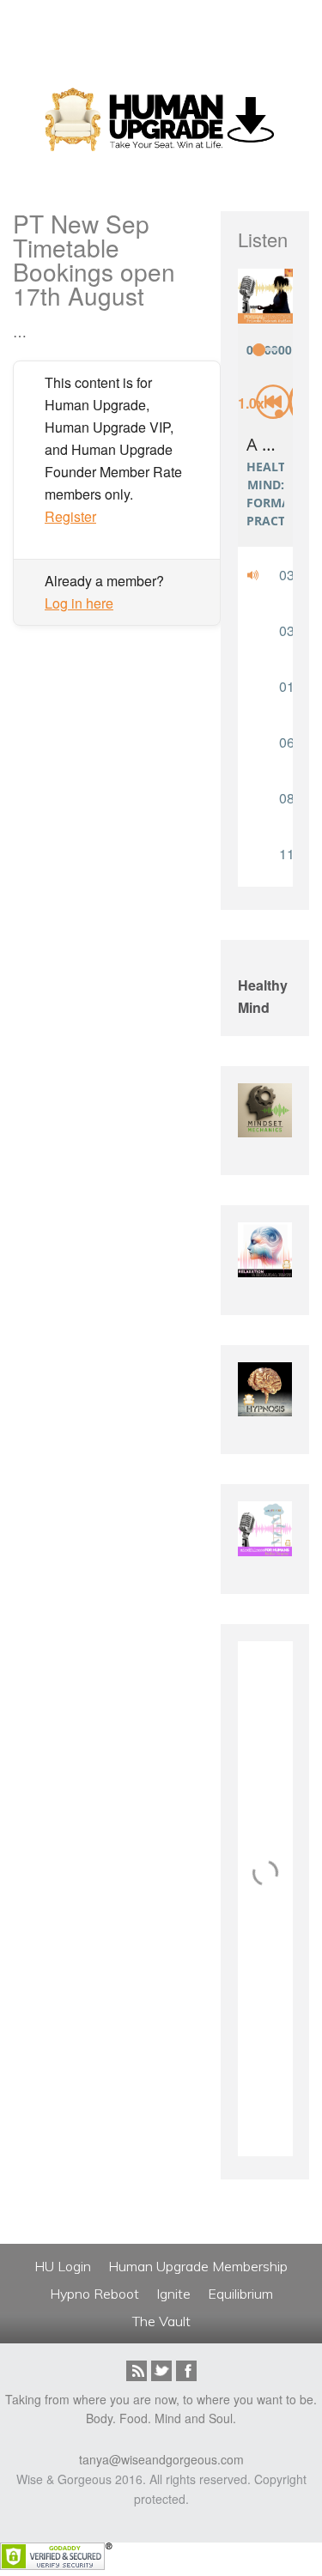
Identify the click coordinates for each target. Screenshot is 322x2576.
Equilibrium (240, 2294)
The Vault (161, 2321)
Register (70, 516)
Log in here (79, 603)
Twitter (161, 2371)
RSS (137, 2371)
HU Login (63, 2266)
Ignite (173, 2294)
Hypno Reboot (94, 2294)
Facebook (186, 2371)
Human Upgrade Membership (198, 2266)
